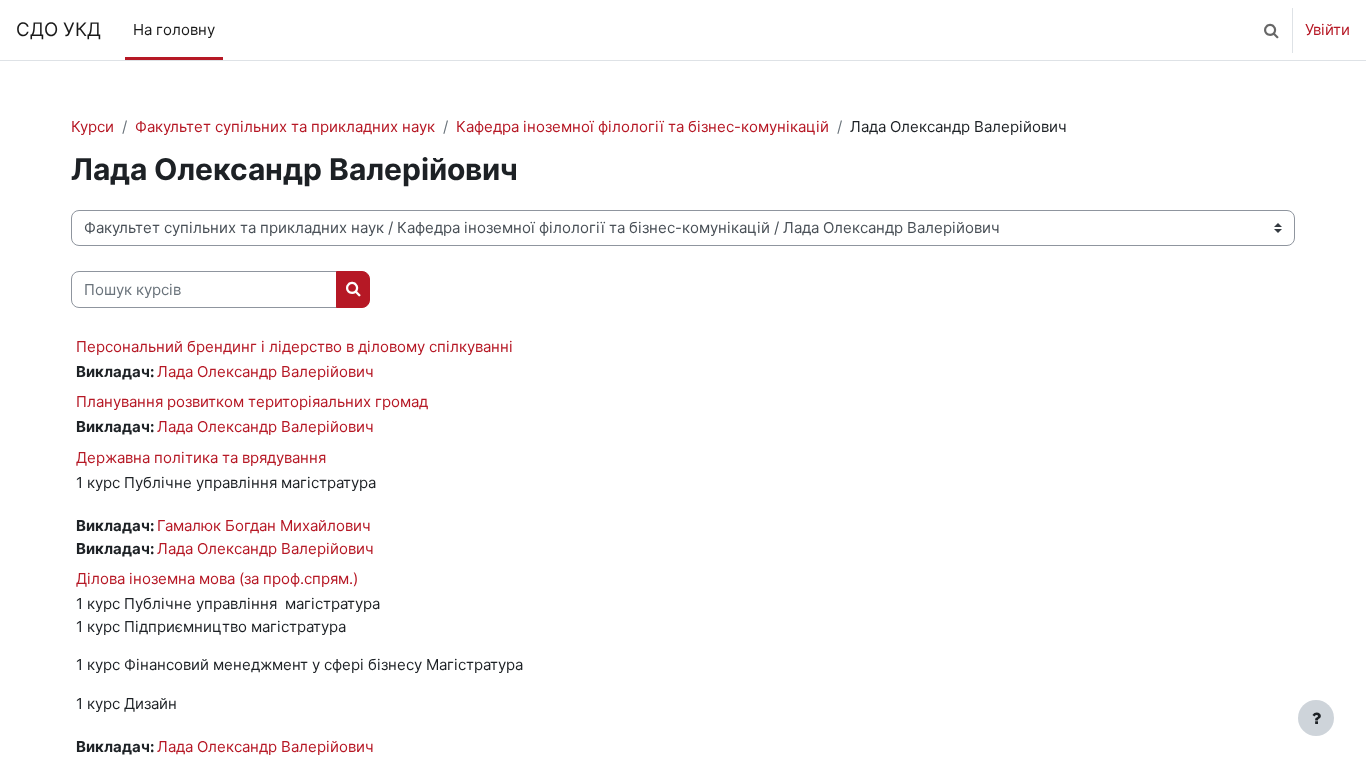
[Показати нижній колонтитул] (1316, 718)
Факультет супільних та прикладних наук (285, 126)
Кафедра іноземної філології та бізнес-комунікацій (642, 126)
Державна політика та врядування (201, 457)
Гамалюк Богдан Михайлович (264, 525)
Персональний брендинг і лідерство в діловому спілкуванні (294, 346)
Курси (92, 126)
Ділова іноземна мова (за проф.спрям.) (217, 578)
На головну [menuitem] (174, 29)
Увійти (1327, 29)
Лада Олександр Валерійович (265, 371)
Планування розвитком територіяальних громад (252, 401)
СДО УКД (58, 29)
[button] (1271, 30)
